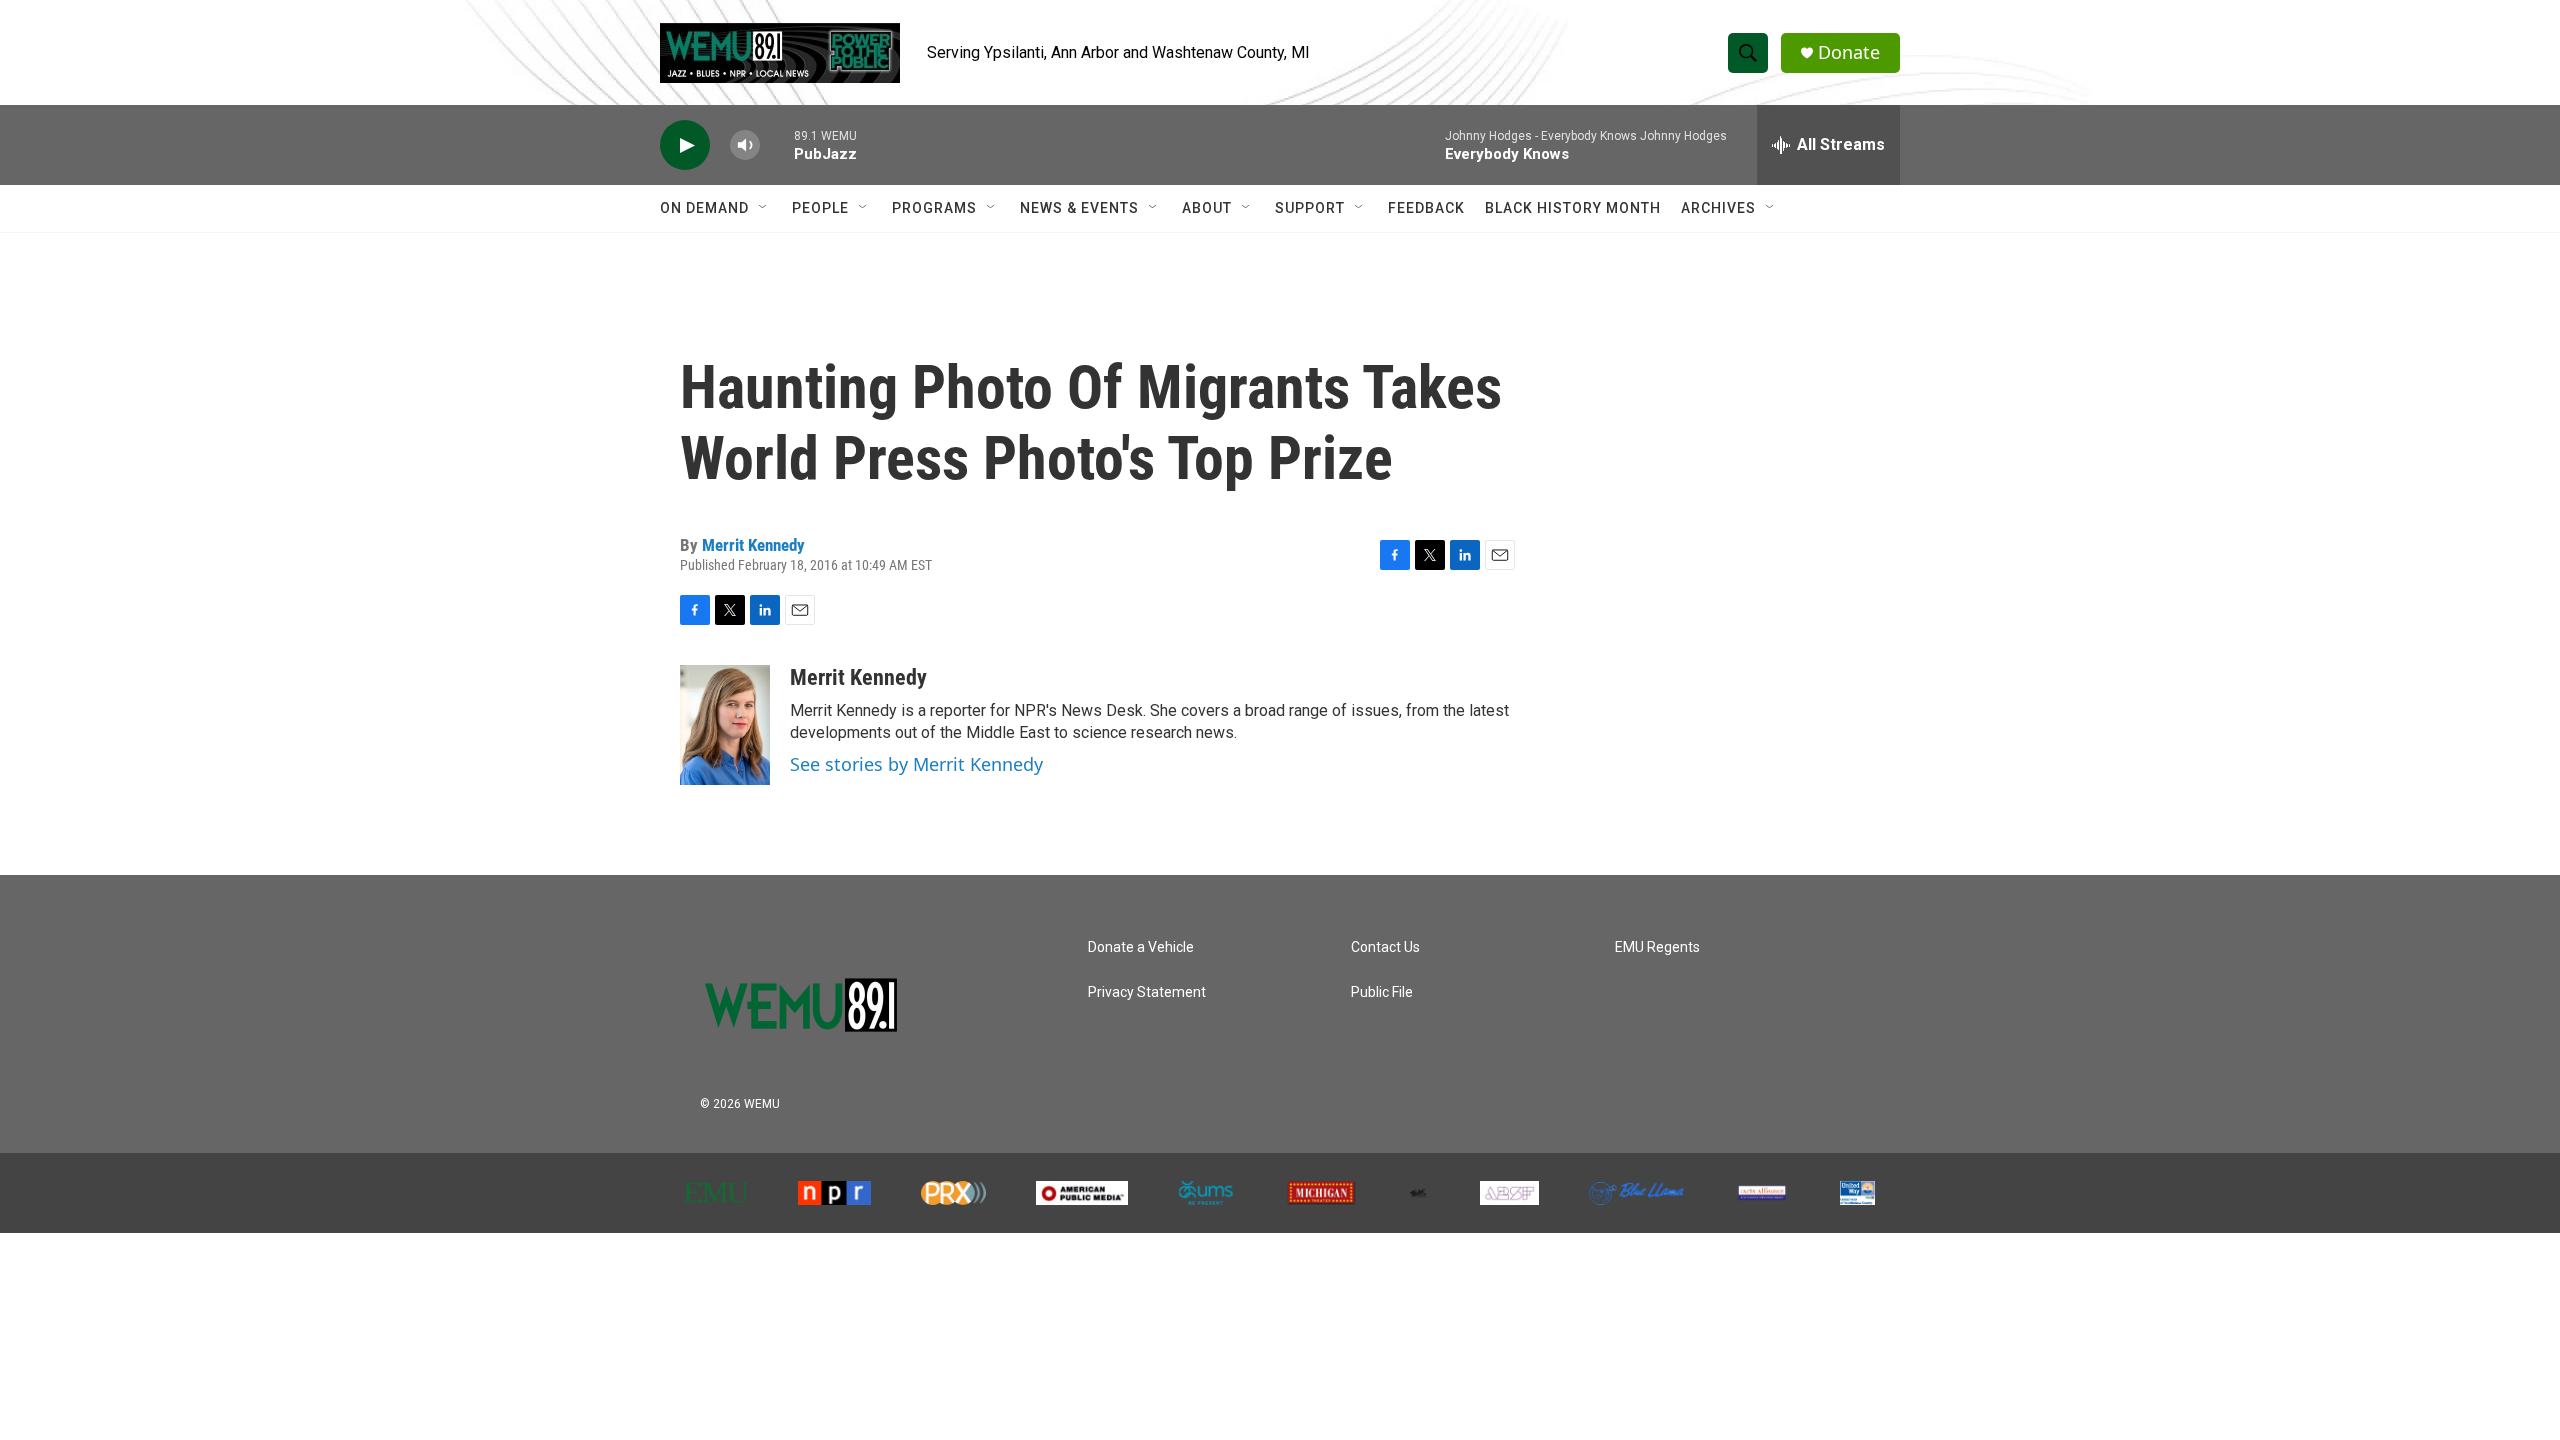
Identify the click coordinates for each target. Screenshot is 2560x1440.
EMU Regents (1657, 947)
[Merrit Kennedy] (725, 725)
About (1207, 208)
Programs (934, 208)
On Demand (704, 208)
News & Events (1079, 208)
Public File (1382, 992)
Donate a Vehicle (1141, 947)
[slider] (777, 144)
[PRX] (954, 1193)
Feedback (1426, 208)
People (820, 208)
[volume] (745, 145)
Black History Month (1573, 208)
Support (1310, 208)
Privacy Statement (1147, 992)
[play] (685, 145)
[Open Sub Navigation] (764, 208)
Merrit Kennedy (753, 545)
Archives (1718, 208)
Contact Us (1385, 947)
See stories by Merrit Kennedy (916, 764)
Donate (1849, 52)
